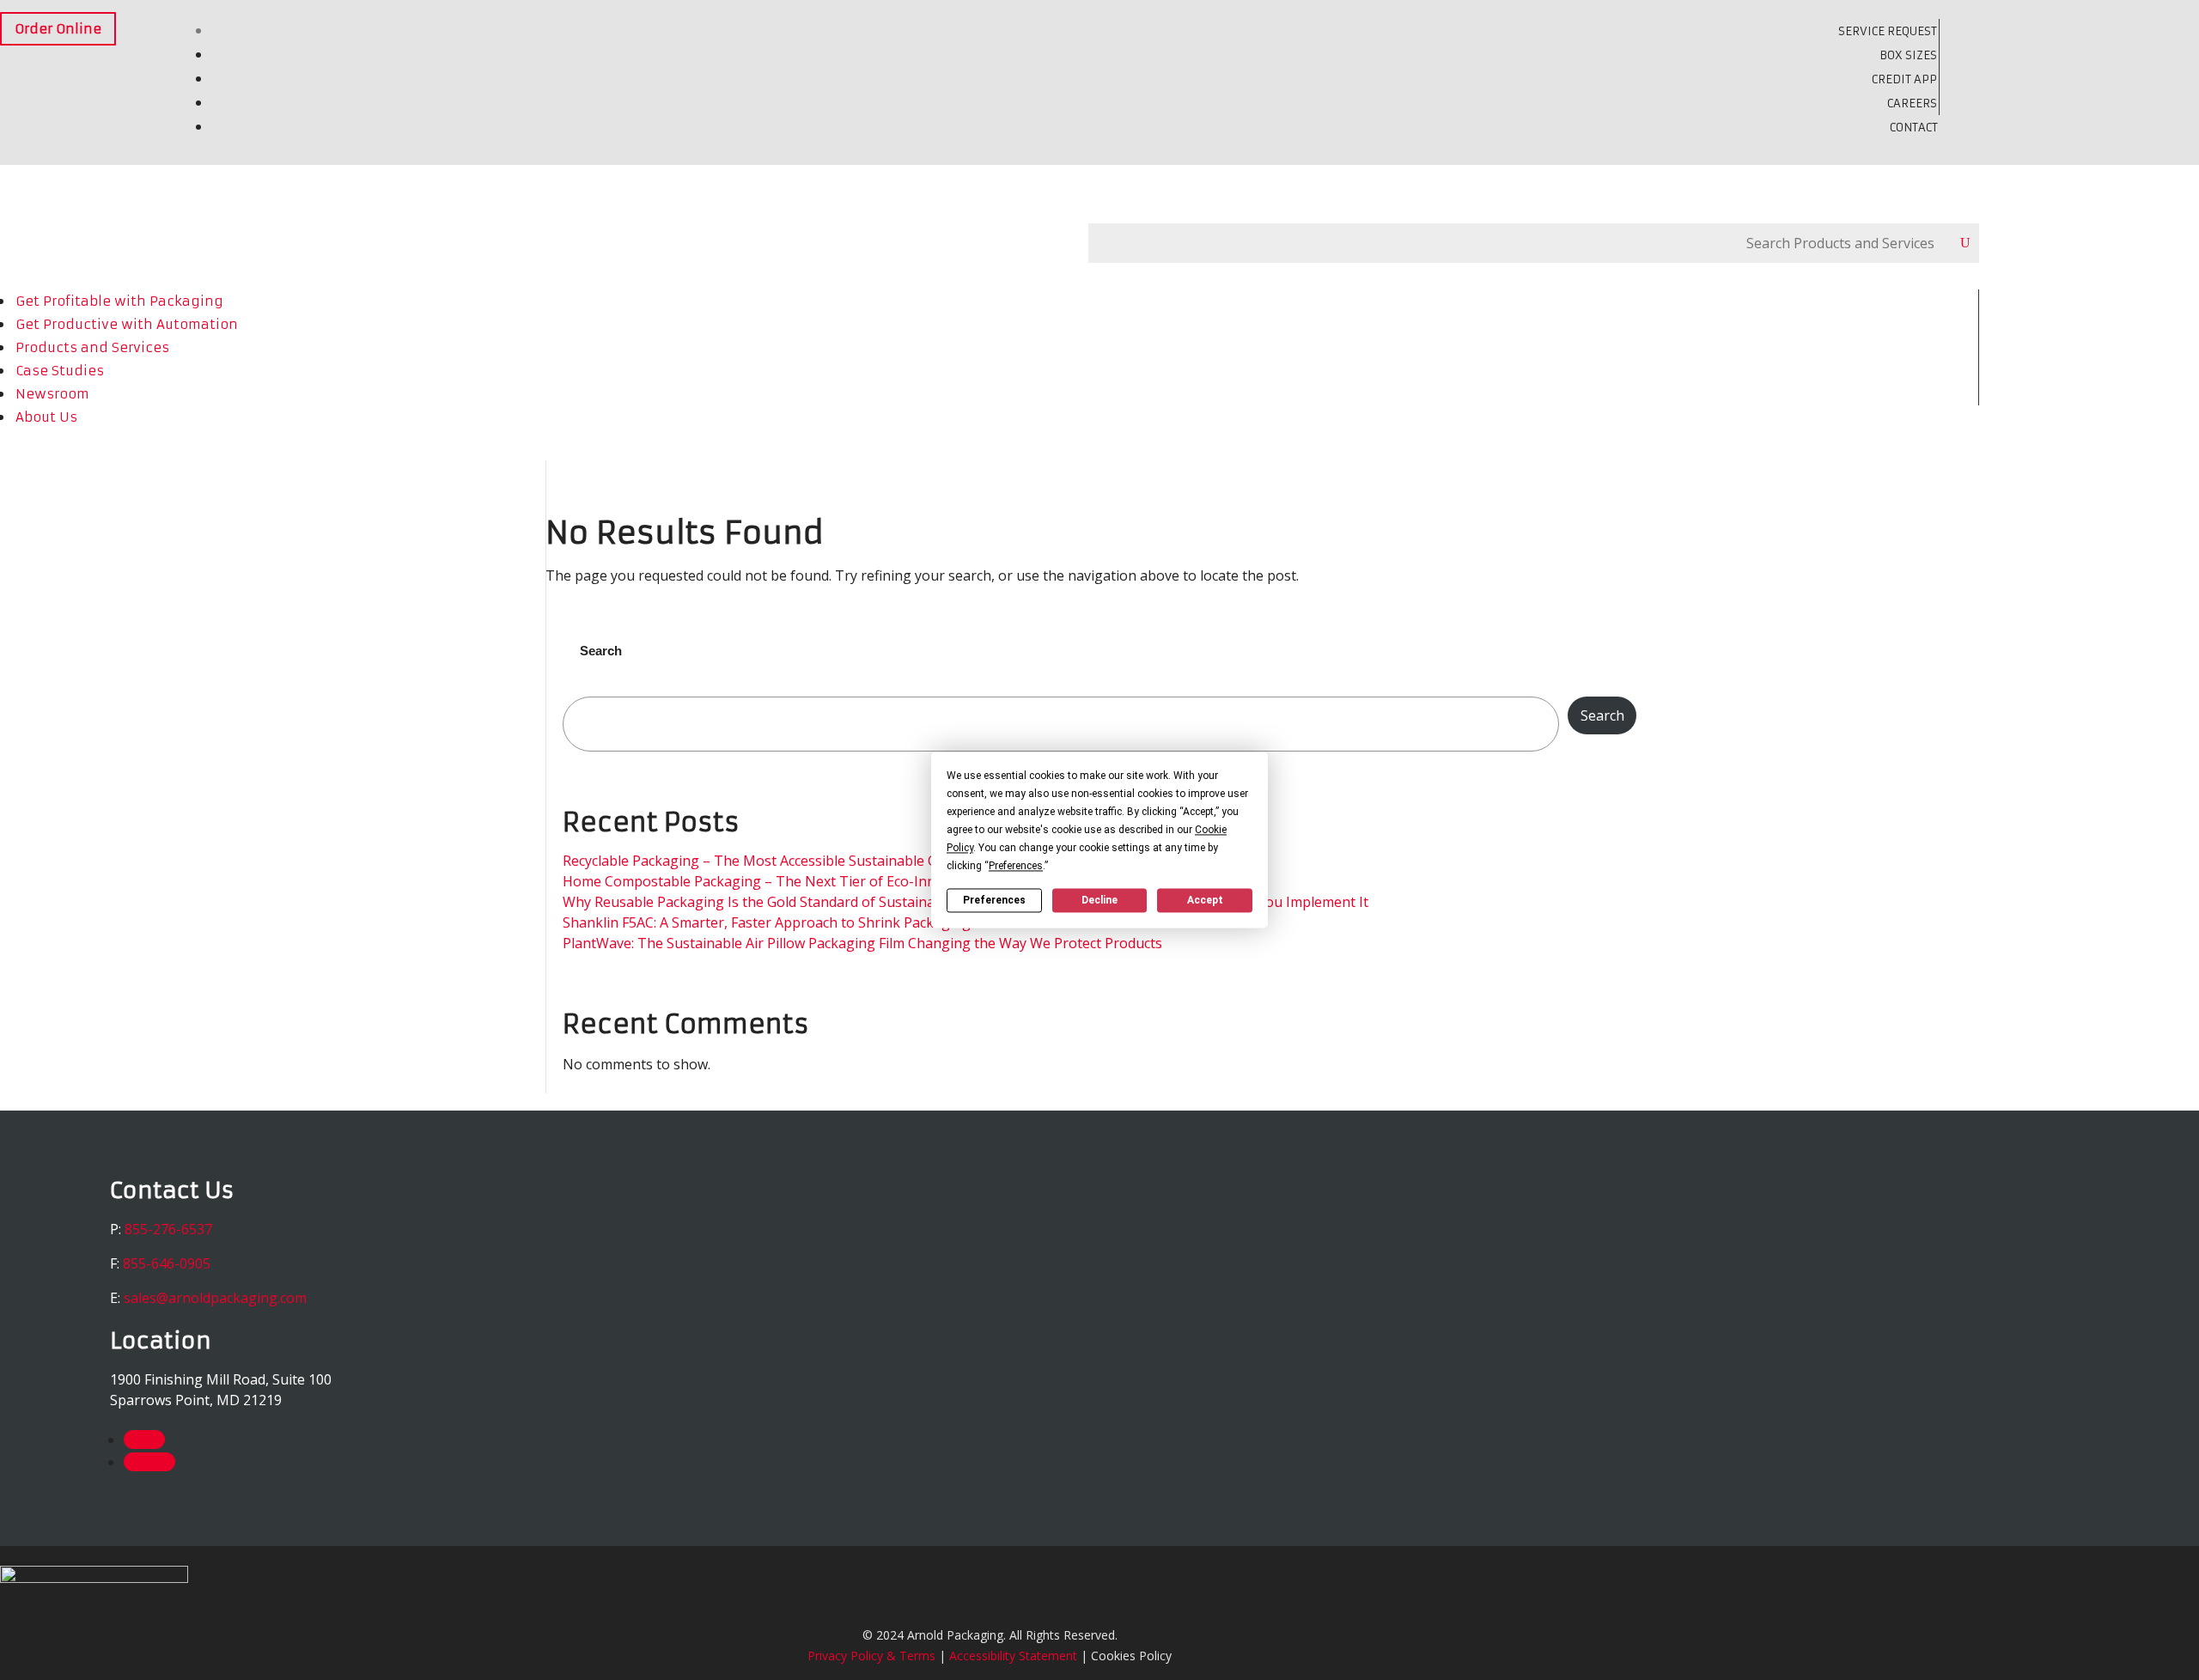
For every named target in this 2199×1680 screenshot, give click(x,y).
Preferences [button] (1016, 866)
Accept (1205, 900)
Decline (1099, 900)
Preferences (994, 900)
